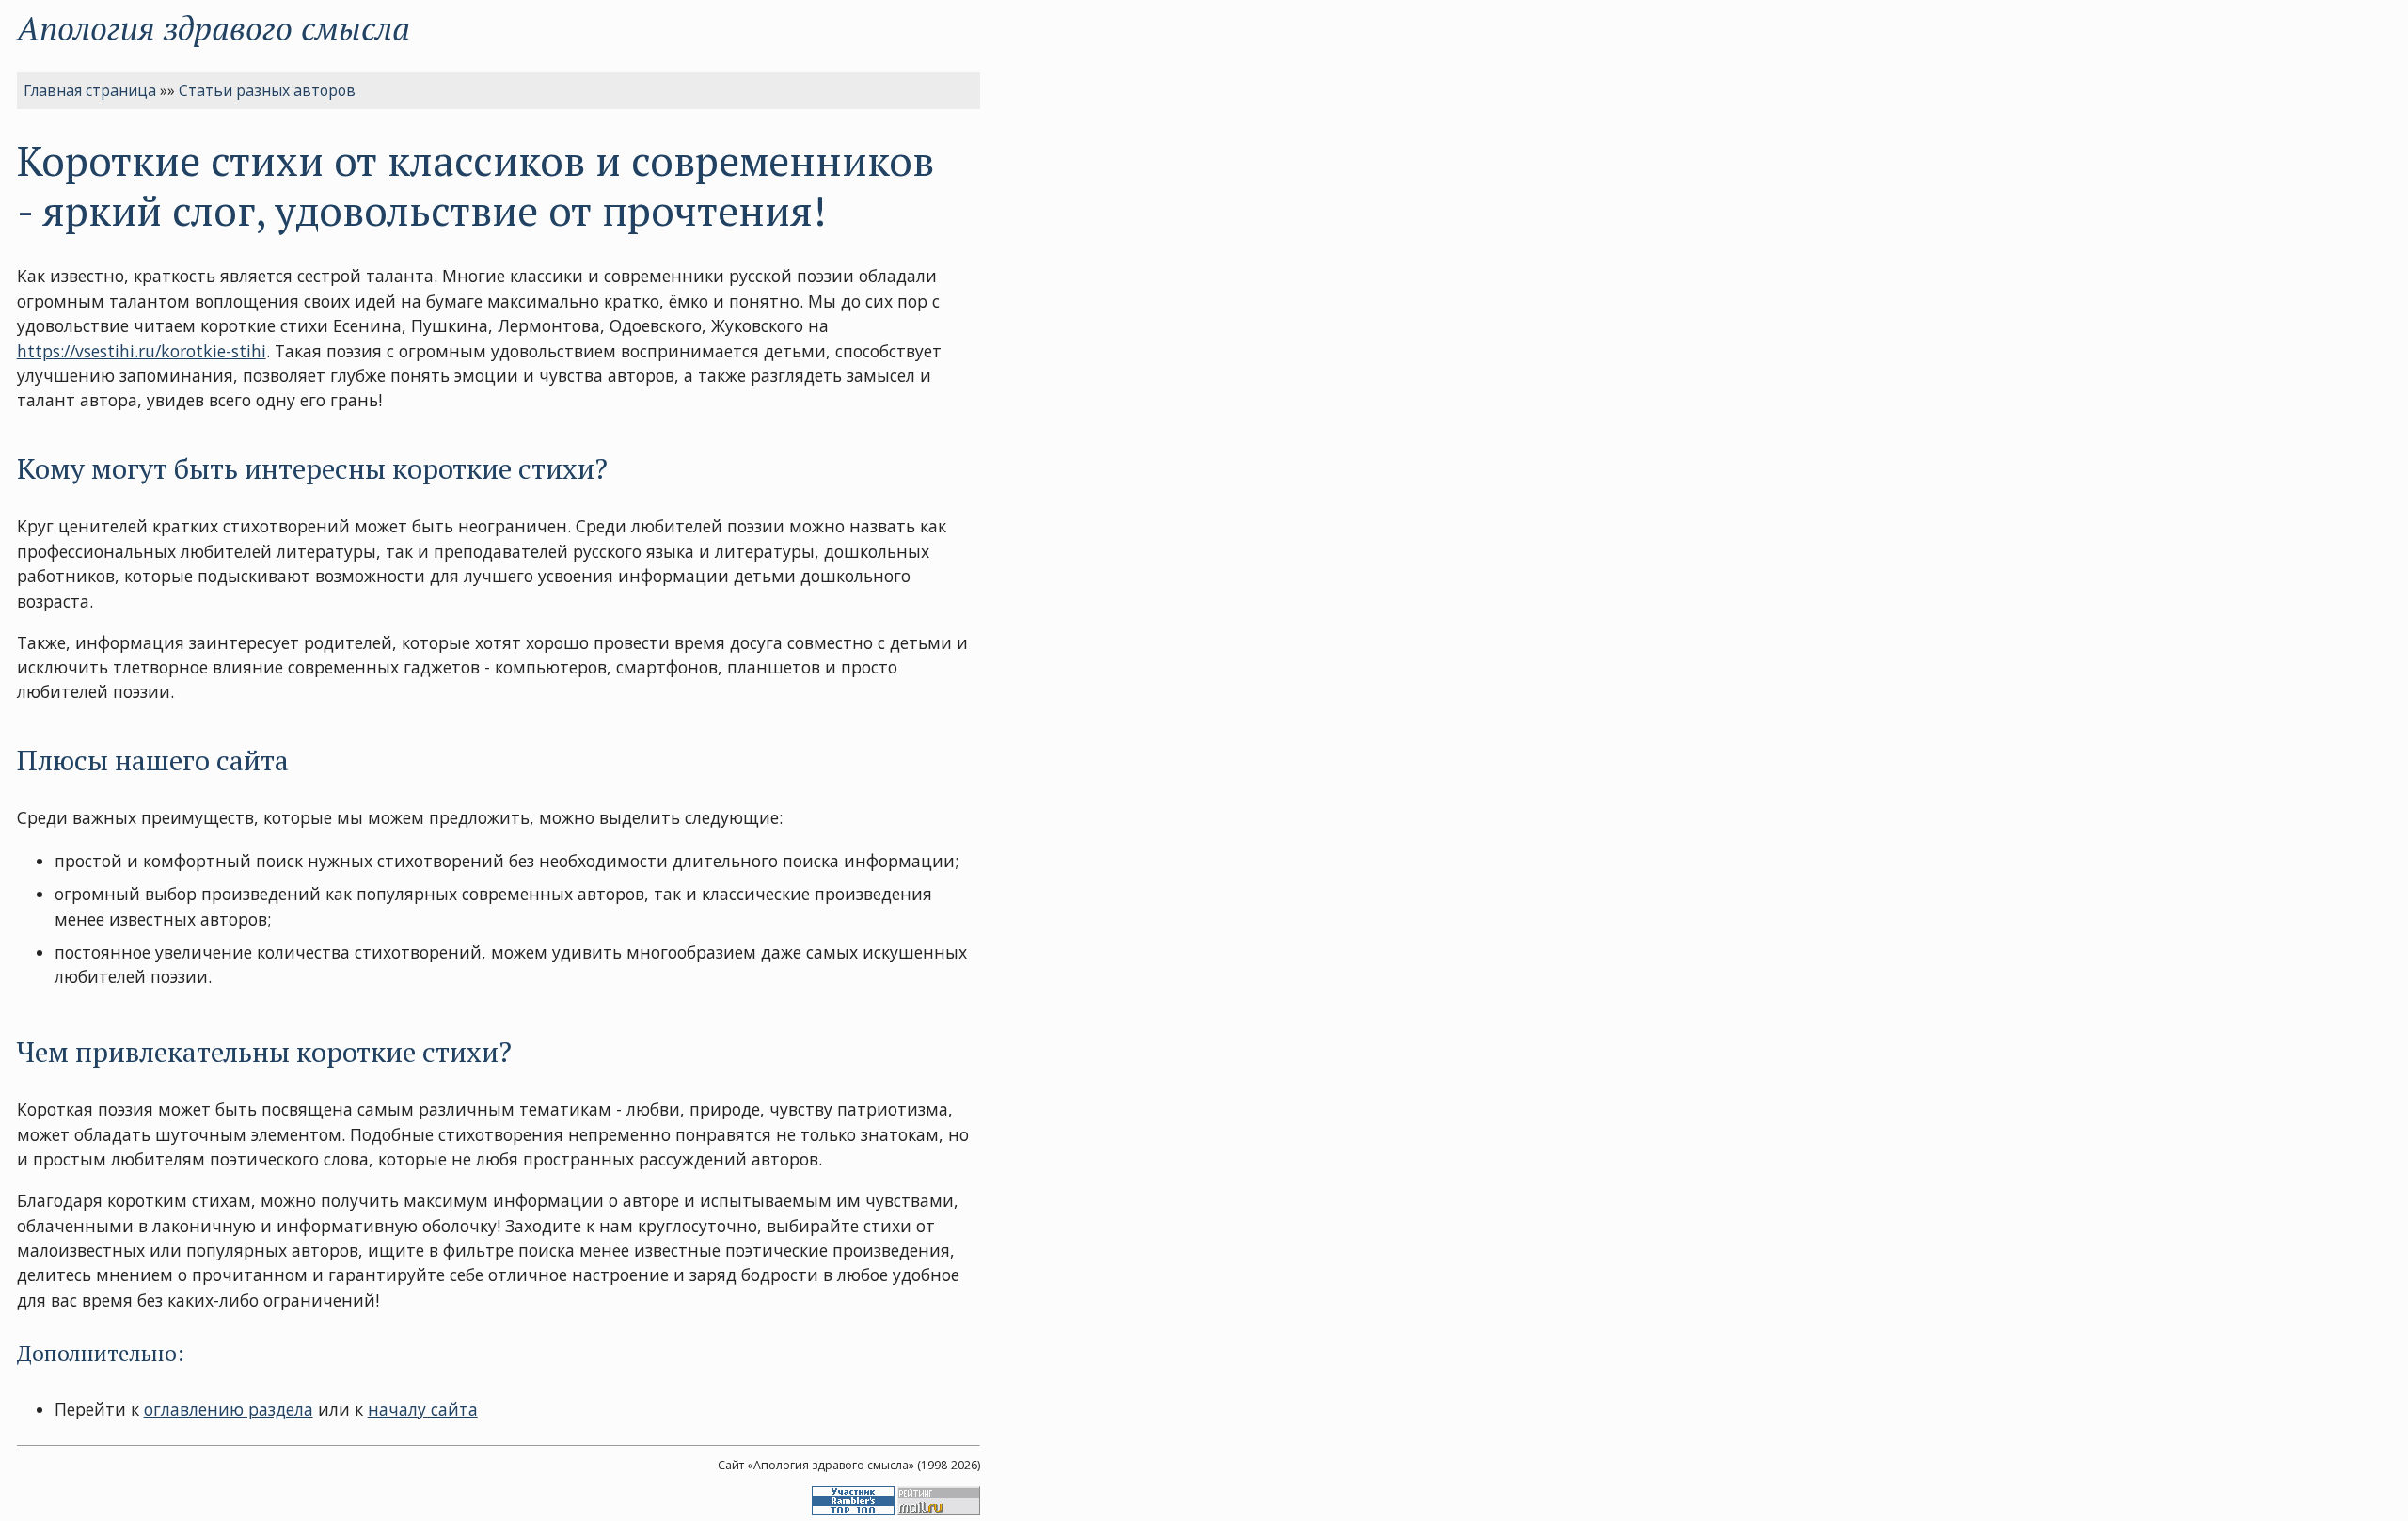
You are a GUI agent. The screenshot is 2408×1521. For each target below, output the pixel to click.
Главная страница (90, 90)
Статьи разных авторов (267, 90)
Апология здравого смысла (214, 28)
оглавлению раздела (229, 1409)
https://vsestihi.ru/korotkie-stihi (142, 351)
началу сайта (423, 1409)
